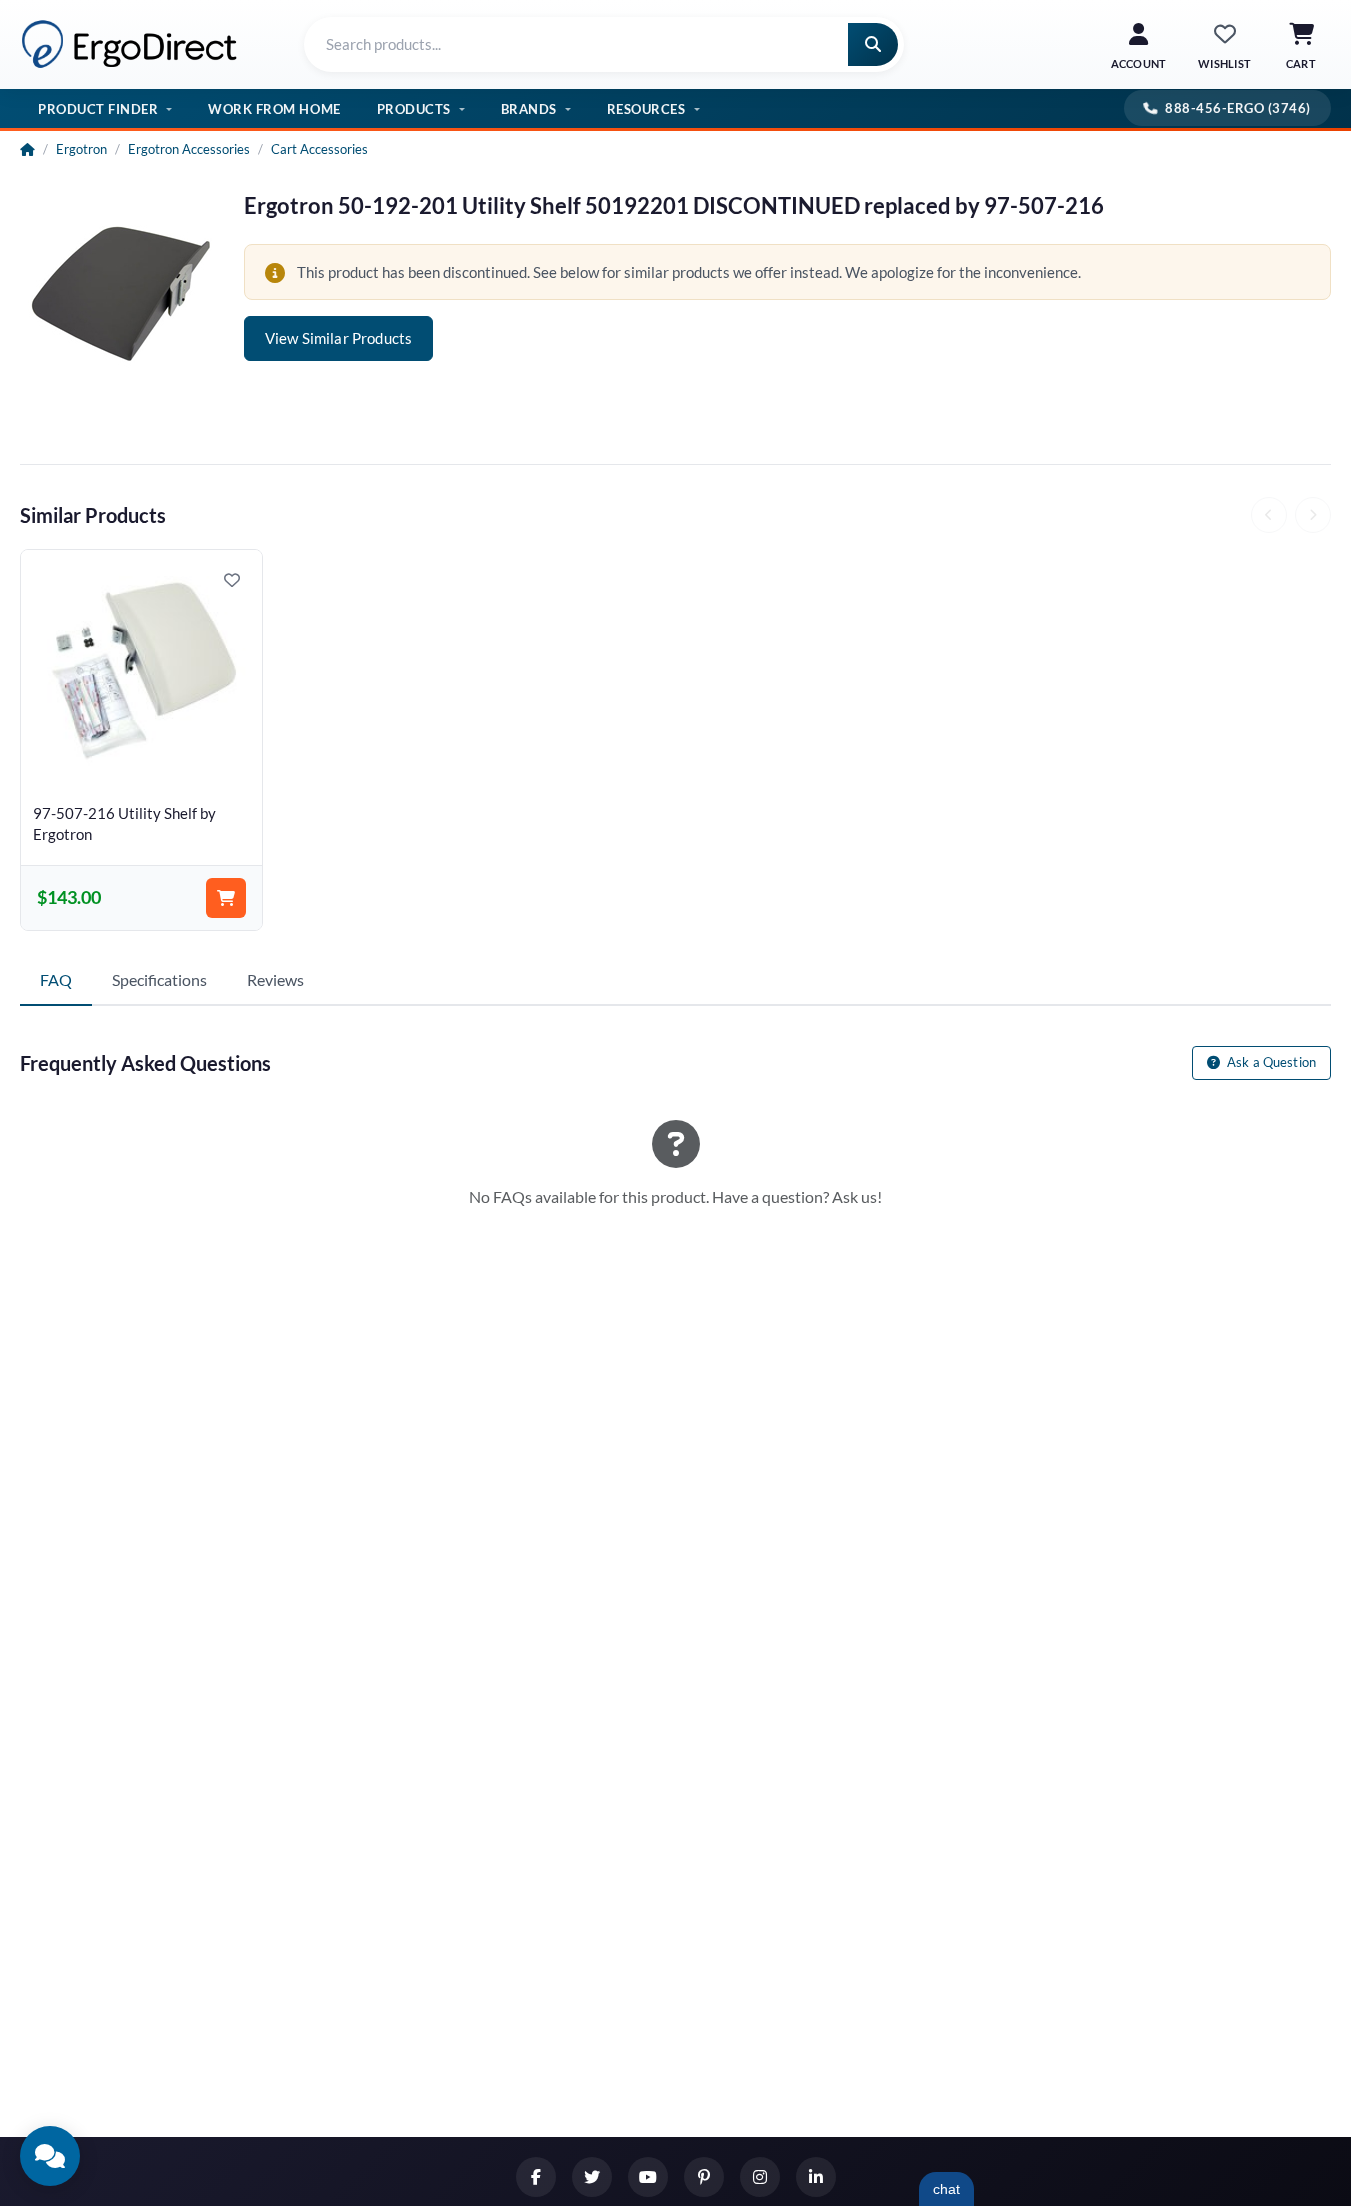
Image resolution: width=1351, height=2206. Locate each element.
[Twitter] (592, 2177)
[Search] (873, 44)
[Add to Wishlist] (232, 580)
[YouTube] (648, 2177)
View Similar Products (338, 338)
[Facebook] (536, 2177)
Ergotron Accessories (189, 149)
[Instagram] (760, 2177)
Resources (646, 109)
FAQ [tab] (56, 979)
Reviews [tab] (275, 979)
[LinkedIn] (816, 2177)
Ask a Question (1270, 1062)
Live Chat (946, 2189)
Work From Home (274, 109)
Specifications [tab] (159, 979)
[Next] (1313, 515)
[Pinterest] (704, 2177)
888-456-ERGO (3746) (1238, 108)
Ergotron (81, 149)
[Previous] (1269, 515)
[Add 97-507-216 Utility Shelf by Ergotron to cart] (226, 898)
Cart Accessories (319, 149)
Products (414, 109)
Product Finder (98, 109)
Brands (529, 109)
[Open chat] (50, 2156)
